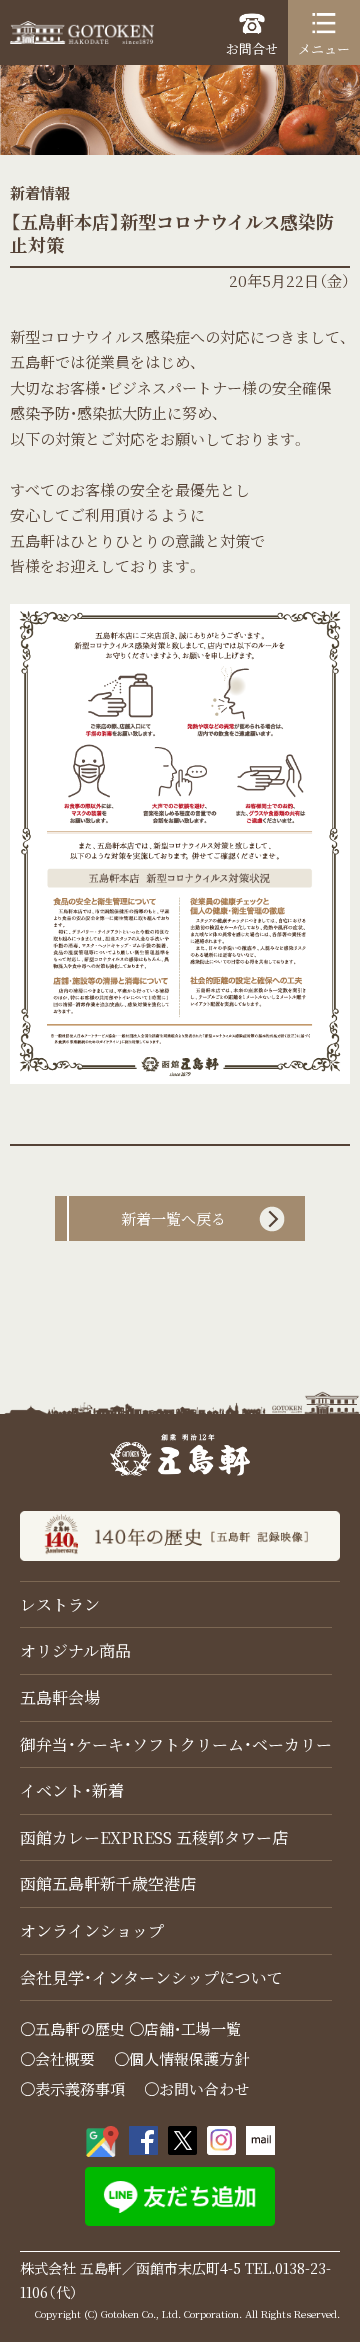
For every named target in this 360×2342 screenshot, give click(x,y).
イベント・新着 (72, 1790)
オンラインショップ (92, 1930)
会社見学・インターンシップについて (151, 1977)
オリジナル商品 (75, 1650)
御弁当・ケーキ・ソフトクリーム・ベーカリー (176, 1744)
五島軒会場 (60, 1697)
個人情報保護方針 (189, 2058)
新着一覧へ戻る (173, 1218)
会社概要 (65, 2058)
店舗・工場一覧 (192, 2028)
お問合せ (252, 48)
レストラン (60, 1604)
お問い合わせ (204, 2088)
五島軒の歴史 (80, 2028)
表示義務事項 (80, 2088)
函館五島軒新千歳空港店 (108, 1883)
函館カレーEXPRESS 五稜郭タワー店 (154, 1837)
